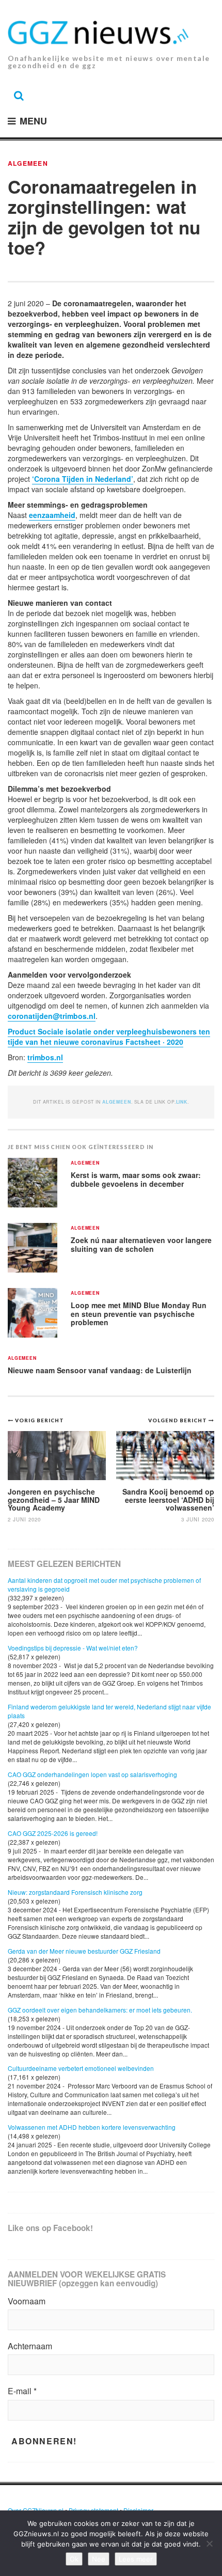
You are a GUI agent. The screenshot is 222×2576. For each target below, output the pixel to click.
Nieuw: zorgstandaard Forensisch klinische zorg (75, 1892)
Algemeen (28, 163)
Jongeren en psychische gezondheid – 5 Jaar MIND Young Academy (54, 1499)
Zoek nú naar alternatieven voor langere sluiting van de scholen (141, 1244)
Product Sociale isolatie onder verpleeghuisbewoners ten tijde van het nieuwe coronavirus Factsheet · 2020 (109, 1036)
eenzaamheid (52, 515)
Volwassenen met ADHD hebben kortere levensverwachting (92, 2127)
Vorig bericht (39, 1420)
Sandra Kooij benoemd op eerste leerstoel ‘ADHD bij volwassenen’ (168, 1499)
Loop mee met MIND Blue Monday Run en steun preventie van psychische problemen (139, 1314)
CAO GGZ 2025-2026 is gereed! (53, 1833)
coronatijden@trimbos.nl (52, 1016)
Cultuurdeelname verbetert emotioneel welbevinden (81, 2068)
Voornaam (27, 2301)
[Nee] (209, 2543)
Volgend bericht (178, 1420)
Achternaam (30, 2346)
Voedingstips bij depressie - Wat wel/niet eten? (73, 1648)
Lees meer (136, 2559)
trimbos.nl (45, 1057)
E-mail (22, 2391)
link (182, 1102)
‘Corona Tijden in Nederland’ (83, 479)
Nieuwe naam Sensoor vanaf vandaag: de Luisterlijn (100, 1370)
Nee (99, 2559)
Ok (74, 2559)
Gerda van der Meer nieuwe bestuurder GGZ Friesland (84, 1951)
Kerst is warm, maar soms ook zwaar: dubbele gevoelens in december (136, 1179)
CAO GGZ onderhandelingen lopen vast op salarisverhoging (92, 1774)
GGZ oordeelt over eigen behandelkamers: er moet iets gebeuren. (100, 2010)
